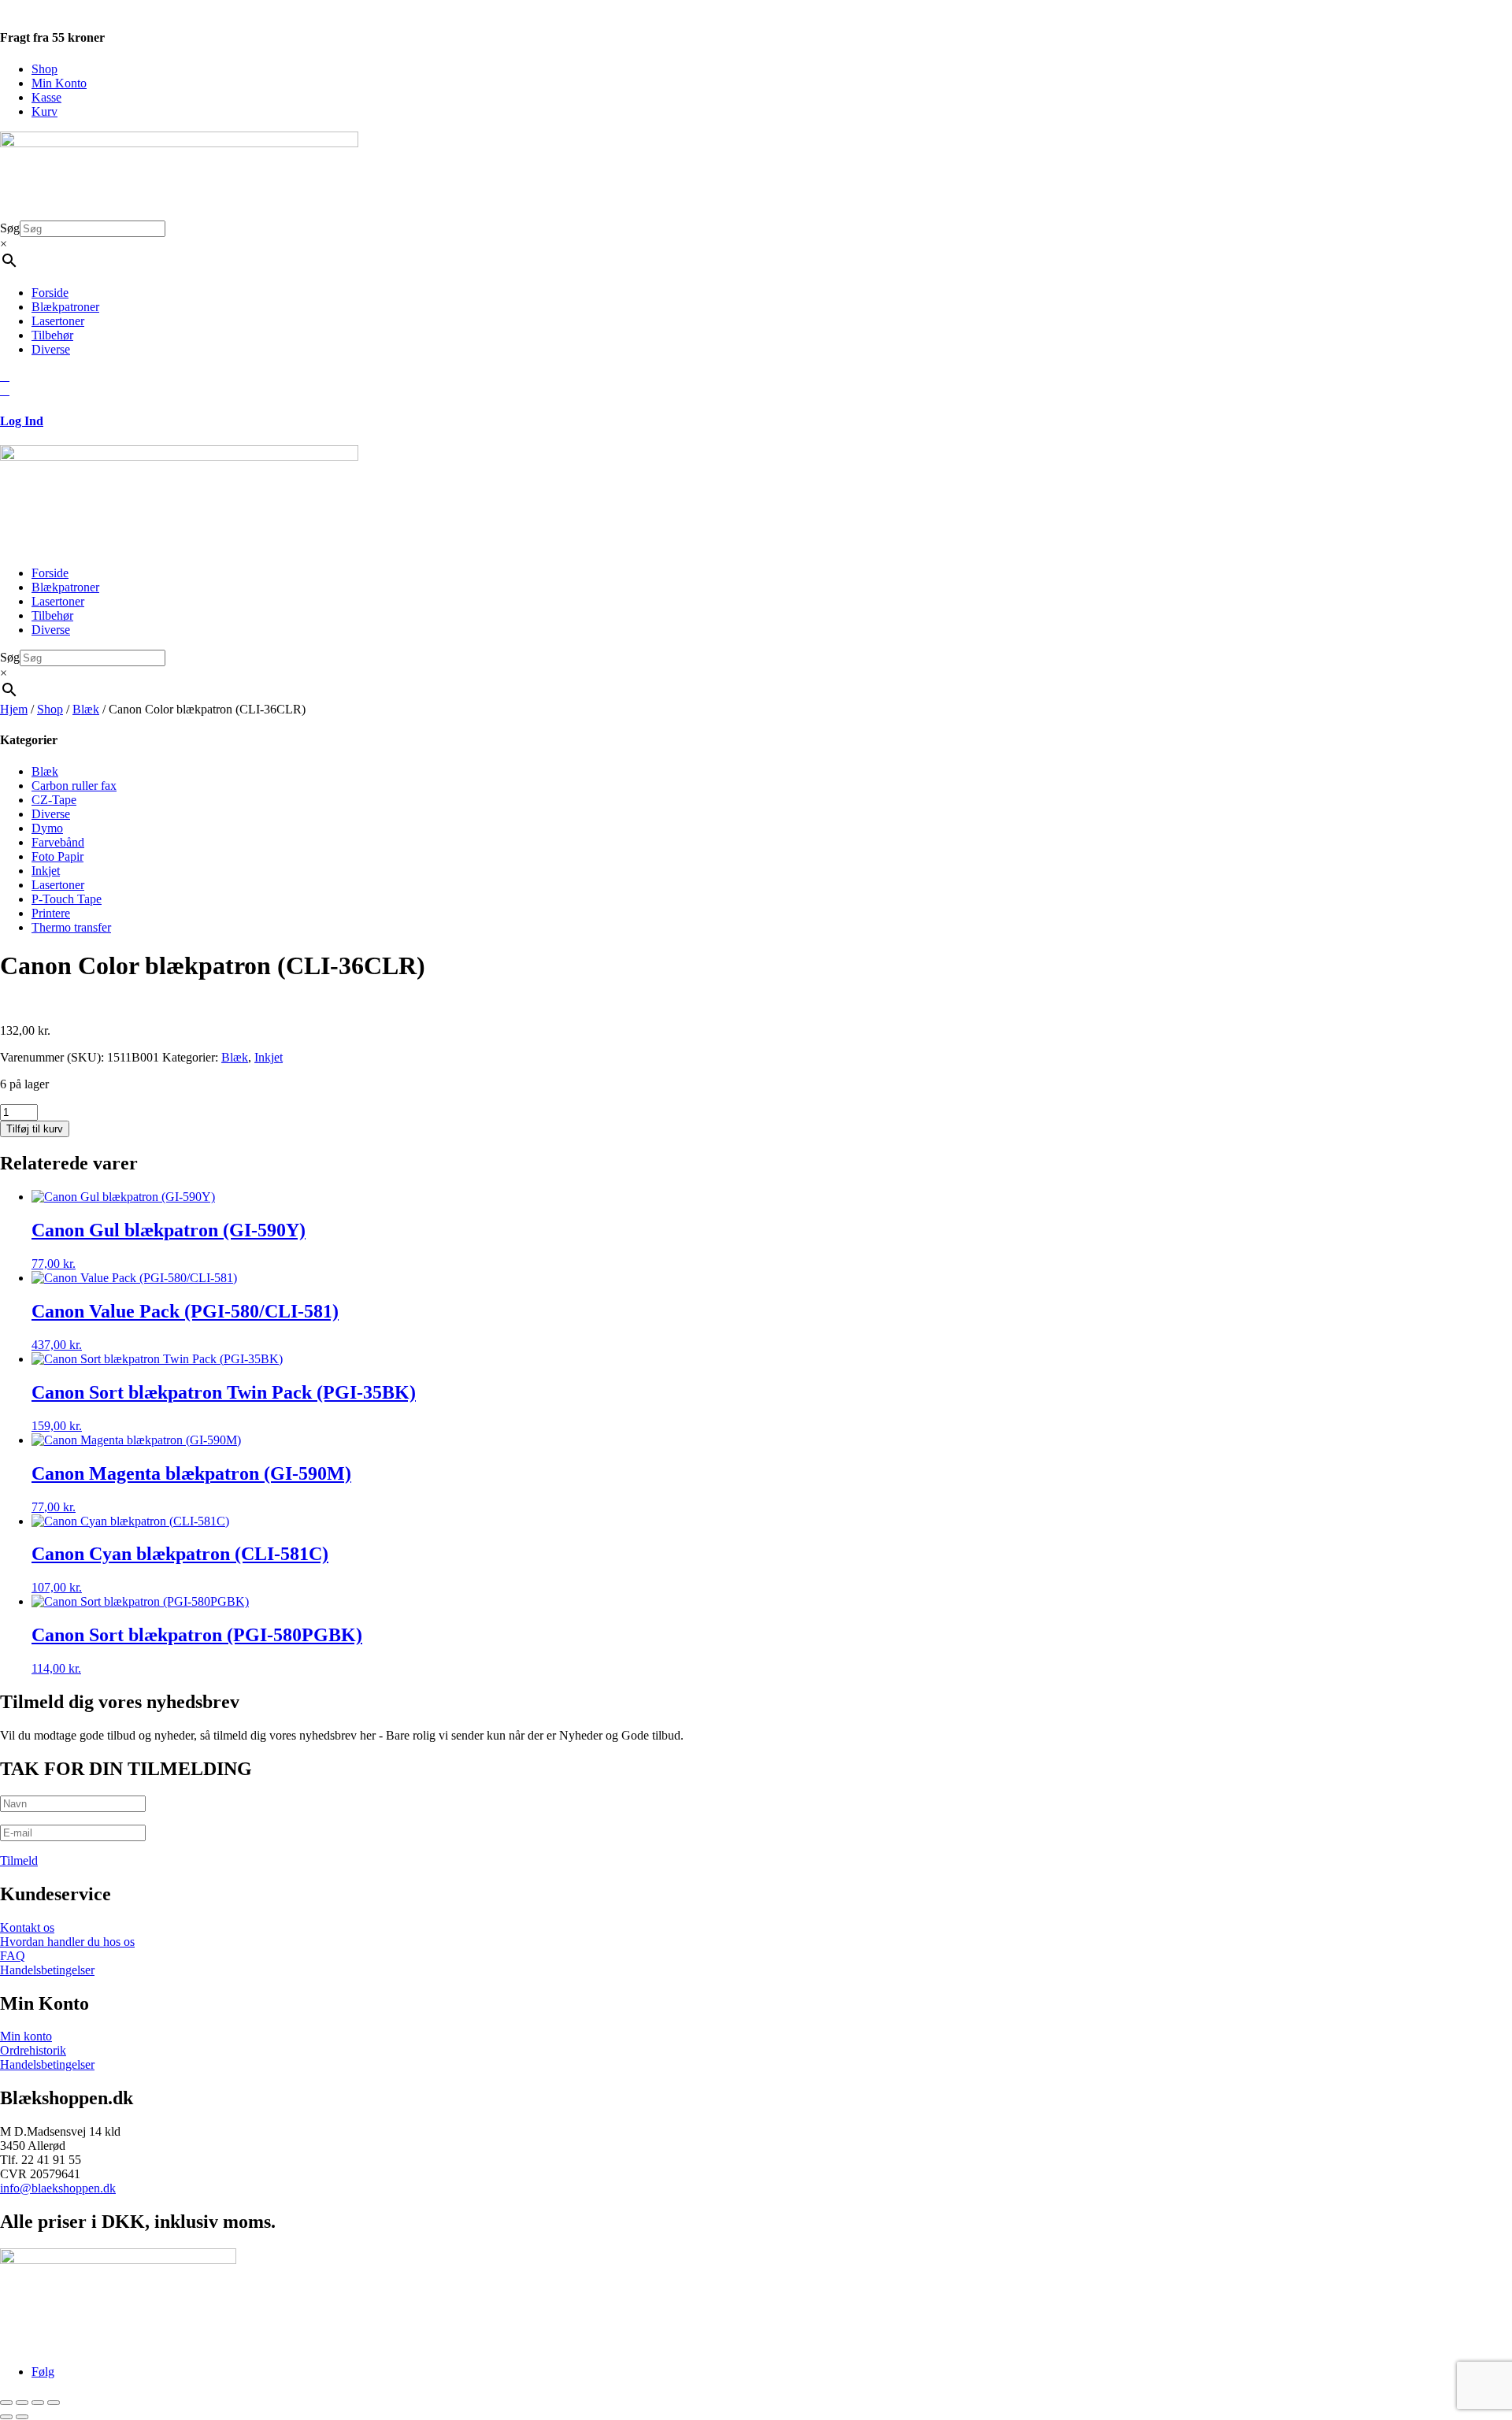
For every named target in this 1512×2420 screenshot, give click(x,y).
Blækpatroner (65, 307)
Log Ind (22, 421)
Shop (44, 69)
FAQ (13, 1956)
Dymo (47, 828)
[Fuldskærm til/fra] (22, 2403)
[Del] (38, 2403)
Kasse (46, 97)
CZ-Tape (54, 800)
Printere (51, 913)
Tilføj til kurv (35, 1129)
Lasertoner (58, 321)
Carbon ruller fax (74, 786)
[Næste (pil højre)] (22, 2417)
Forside (50, 293)
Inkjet (46, 871)
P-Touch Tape (67, 899)
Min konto (26, 2036)
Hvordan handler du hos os (67, 1942)
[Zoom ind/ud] (6, 2403)
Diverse (51, 349)
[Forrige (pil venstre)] (6, 2417)
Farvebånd (58, 842)
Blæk (86, 709)
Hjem (14, 709)
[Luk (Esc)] (54, 2403)
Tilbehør (52, 335)
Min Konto (59, 83)
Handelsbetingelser (47, 1970)
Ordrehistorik (33, 2050)
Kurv (44, 111)
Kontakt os (27, 1927)
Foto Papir (57, 856)
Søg (10, 228)
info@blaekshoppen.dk (58, 2188)
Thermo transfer (71, 927)
